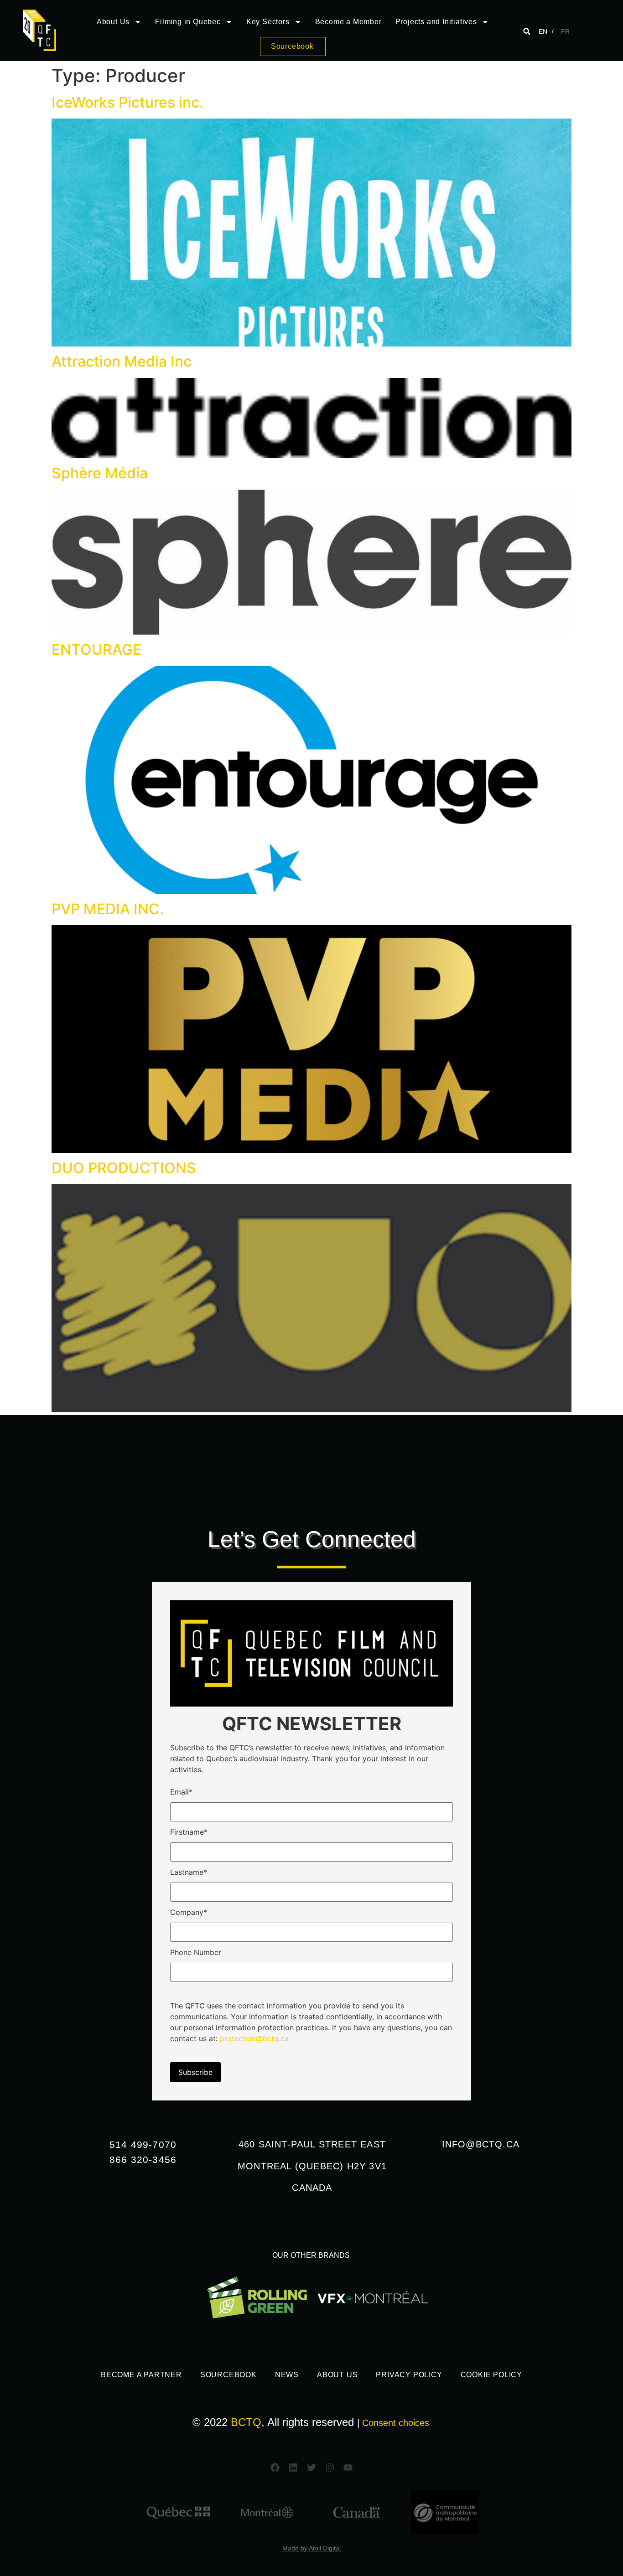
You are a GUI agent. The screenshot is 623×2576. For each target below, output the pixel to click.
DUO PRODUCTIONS (124, 1168)
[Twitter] (311, 2467)
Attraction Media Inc (122, 361)
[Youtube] (348, 2467)
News (287, 2375)
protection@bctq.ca (254, 2038)
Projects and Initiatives (436, 22)
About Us (113, 22)
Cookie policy (491, 2375)
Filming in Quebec (188, 22)
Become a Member (348, 22)
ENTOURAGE (96, 649)
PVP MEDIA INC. (108, 909)
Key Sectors (268, 22)
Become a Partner (141, 2375)
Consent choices (396, 2423)
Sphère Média (100, 473)
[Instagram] (330, 2467)
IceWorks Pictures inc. (127, 102)
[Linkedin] (293, 2467)
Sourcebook (228, 2375)
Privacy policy (409, 2375)
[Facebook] (275, 2467)
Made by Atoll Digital (311, 2548)
